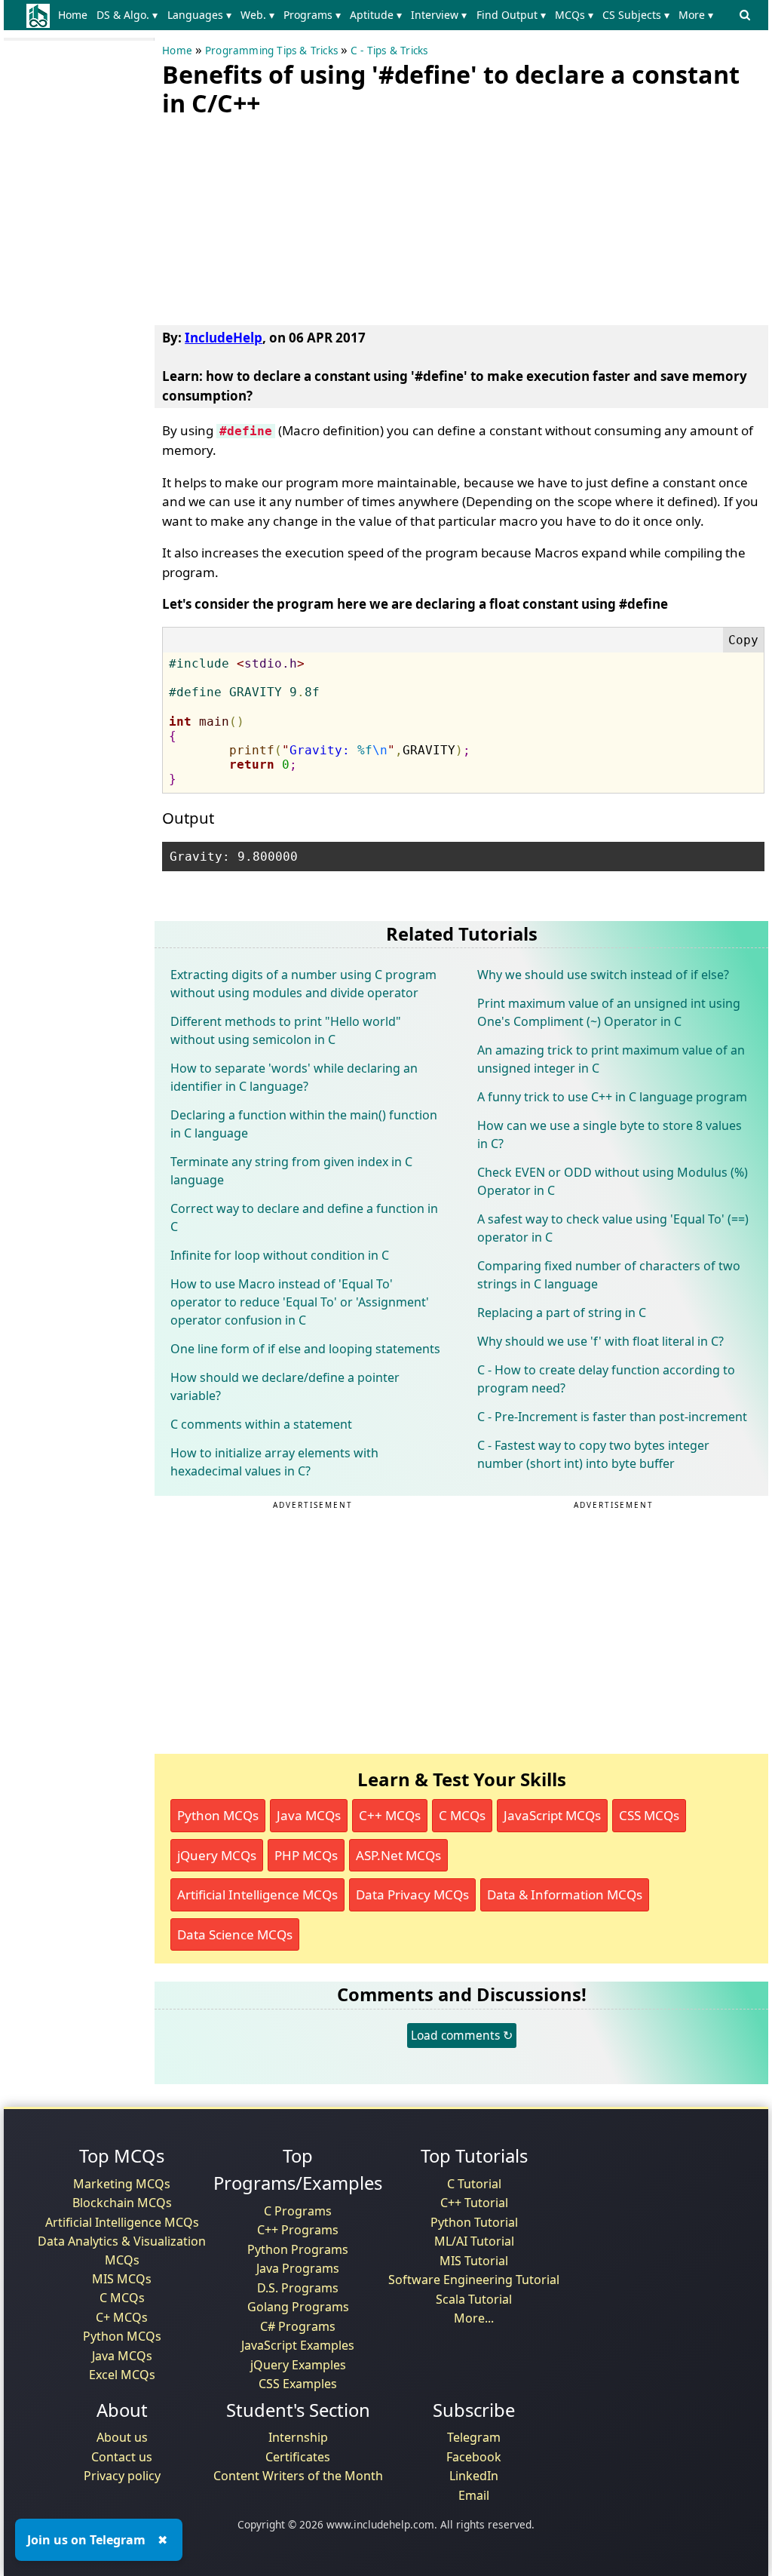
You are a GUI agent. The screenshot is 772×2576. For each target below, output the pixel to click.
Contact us (122, 2457)
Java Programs (298, 2268)
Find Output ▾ (511, 15)
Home (73, 15)
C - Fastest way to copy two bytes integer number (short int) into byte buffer (593, 1454)
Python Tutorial (474, 2222)
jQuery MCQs (217, 1855)
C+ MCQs (122, 2317)
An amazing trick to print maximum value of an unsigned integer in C (611, 1059)
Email (474, 2495)
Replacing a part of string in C (562, 1313)
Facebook (474, 2457)
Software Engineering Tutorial (474, 2280)
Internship (298, 2437)
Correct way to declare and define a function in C (304, 1217)
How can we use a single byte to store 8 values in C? (610, 1134)
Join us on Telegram (86, 2540)
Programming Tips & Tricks (271, 51)
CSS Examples (298, 2384)
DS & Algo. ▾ (127, 15)
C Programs (298, 2211)
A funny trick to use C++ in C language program (612, 1097)
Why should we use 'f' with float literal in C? (600, 1341)
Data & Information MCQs (565, 1894)
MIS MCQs (122, 2279)
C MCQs (462, 1815)
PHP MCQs (306, 1855)
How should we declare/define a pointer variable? (285, 1386)
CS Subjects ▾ (636, 15)
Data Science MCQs (235, 1934)
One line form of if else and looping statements (305, 1349)
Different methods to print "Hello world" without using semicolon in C (286, 1030)
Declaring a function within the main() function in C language (304, 1124)
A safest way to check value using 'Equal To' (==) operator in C (613, 1228)
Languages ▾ (199, 15)
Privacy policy (122, 2476)
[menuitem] (76, 15)
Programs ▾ (312, 15)
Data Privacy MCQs (412, 1894)
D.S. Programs (298, 2288)
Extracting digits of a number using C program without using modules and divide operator (303, 984)
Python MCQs (218, 1815)
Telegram (474, 2437)
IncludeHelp (224, 338)
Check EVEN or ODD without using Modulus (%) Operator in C (613, 1181)
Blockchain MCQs (122, 2203)
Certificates (298, 2457)
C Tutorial (474, 2184)
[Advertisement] (275, 218)
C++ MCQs (390, 1815)
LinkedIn (474, 2476)
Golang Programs (298, 2307)
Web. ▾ (257, 15)
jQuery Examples (298, 2365)
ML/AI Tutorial (474, 2241)
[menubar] (389, 15)
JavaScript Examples (298, 2345)
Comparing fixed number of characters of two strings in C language (609, 1275)
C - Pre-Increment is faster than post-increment (612, 1417)
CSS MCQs (649, 1815)
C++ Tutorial (474, 2203)
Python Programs (298, 2249)
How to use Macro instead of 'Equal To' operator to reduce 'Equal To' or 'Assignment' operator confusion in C (300, 1302)
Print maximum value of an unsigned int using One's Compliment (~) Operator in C (609, 1012)
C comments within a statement (261, 1424)
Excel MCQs (122, 2375)
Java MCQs (309, 1815)
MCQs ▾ (574, 15)
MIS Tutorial (474, 2261)
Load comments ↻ (462, 2035)
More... (474, 2318)
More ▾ (696, 15)
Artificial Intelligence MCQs (257, 1894)
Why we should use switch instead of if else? (603, 975)
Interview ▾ (439, 15)
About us (122, 2437)
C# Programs (298, 2326)
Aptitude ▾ (376, 15)
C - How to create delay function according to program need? (606, 1379)
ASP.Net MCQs (398, 1855)
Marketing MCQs (122, 2184)
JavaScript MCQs (552, 1815)
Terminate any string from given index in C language (291, 1171)
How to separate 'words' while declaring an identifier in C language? (294, 1077)
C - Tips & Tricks (389, 51)
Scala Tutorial (474, 2299)
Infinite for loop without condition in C (280, 1255)
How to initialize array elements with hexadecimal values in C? (274, 1462)
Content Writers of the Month (298, 2476)
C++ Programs (298, 2230)
